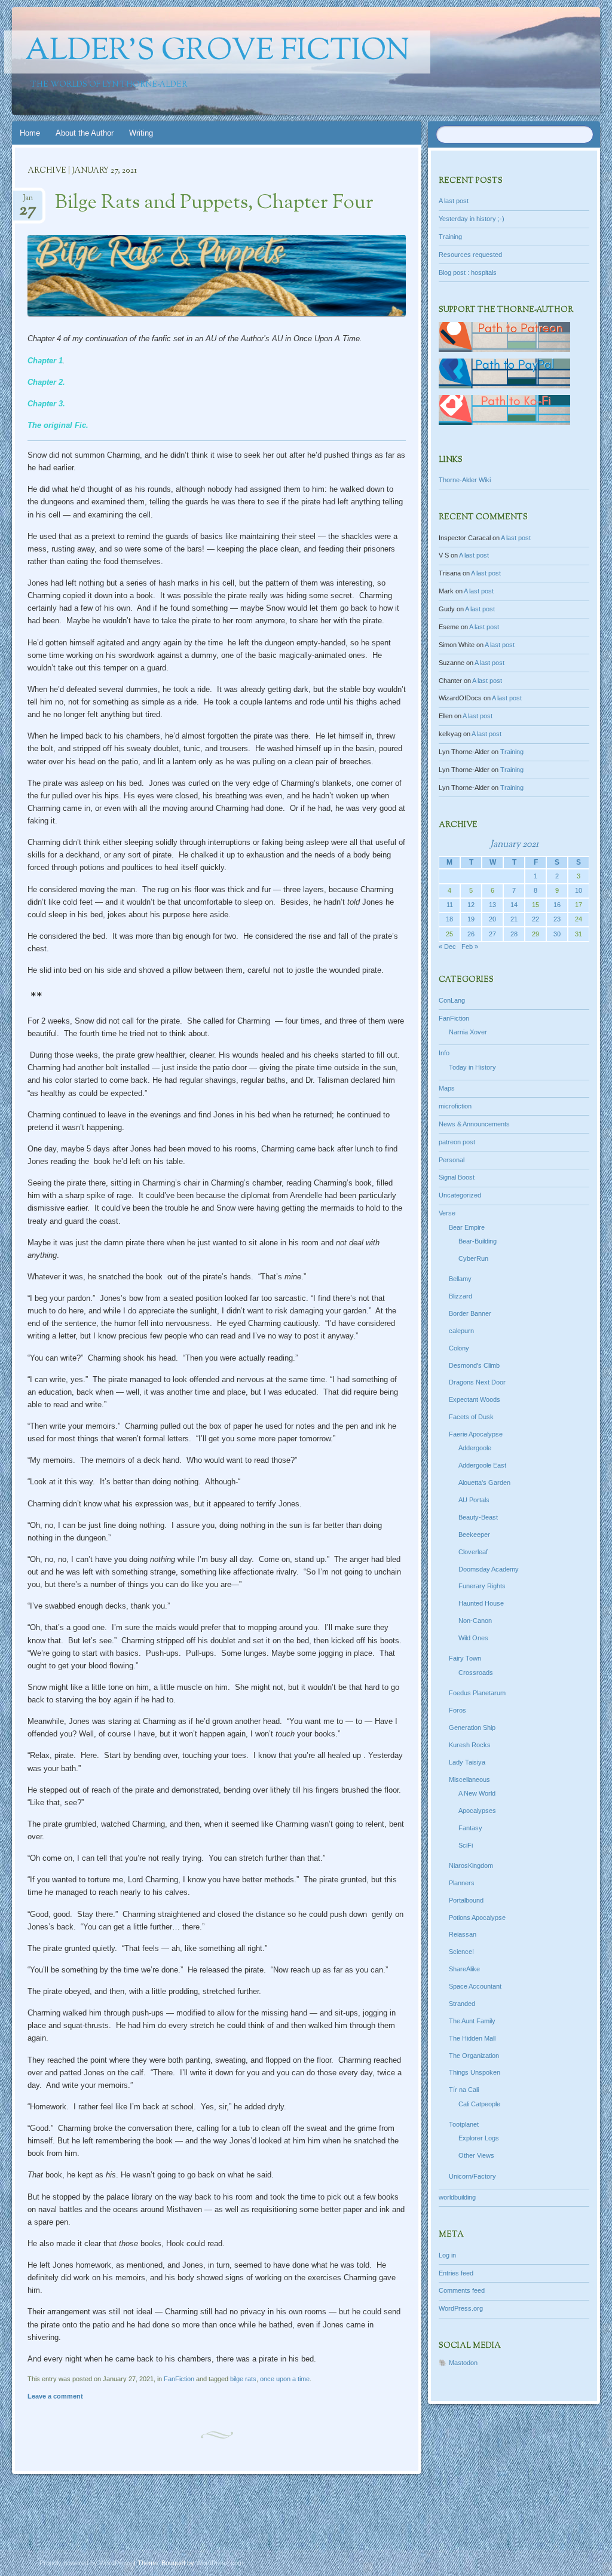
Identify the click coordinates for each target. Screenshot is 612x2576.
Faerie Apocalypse (476, 1434)
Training (450, 237)
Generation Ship (472, 1727)
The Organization (474, 2056)
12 (471, 905)
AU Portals (474, 1500)
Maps (447, 1088)
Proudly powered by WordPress (86, 2563)
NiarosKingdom (471, 1866)
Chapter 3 (45, 404)
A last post (454, 201)
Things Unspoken (475, 2072)
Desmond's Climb (474, 1365)
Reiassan (463, 1934)
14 (514, 905)
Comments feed (462, 2290)
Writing (141, 133)
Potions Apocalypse (477, 1918)
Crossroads (476, 1673)
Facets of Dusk (471, 1417)
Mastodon (463, 2363)
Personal (452, 1160)
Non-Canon (475, 1621)
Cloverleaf (473, 1552)
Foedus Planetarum (477, 1693)
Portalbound (466, 1900)
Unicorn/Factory (472, 2176)
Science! (461, 1952)
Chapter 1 (45, 361)
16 (557, 905)
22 (535, 919)
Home (30, 133)
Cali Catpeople (479, 2104)
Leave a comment (55, 2396)
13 (492, 905)
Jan (28, 202)
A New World (477, 1793)
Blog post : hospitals (468, 272)
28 (514, 934)
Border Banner (470, 1313)
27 (492, 934)
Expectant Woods (475, 1399)
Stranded (462, 2004)
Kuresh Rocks (470, 1745)
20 (492, 919)
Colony (459, 1348)
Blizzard (460, 1296)
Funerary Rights (482, 1586)
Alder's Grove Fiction (217, 52)
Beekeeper (474, 1534)
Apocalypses (477, 1811)
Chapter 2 (45, 382)
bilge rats (243, 2379)
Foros (458, 1710)
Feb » (470, 947)
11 (450, 905)
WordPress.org (461, 2308)
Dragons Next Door (477, 1382)
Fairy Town (465, 1658)
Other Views (476, 2155)
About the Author (85, 133)
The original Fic (57, 425)
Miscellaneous (469, 1779)
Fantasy (470, 1828)
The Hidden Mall (472, 2038)
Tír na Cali (464, 2090)
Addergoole (475, 1448)
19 (471, 919)
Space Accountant (475, 1986)
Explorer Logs (479, 2138)
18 (449, 919)
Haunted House (481, 1603)
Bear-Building (478, 1241)
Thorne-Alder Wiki (465, 480)
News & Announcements (474, 1124)
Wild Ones (473, 1638)
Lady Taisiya (467, 1762)
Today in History (472, 1067)
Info (444, 1053)
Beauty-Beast (478, 1517)
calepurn (461, 1331)
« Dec (447, 947)
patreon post (457, 1142)
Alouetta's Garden (484, 1482)
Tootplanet (464, 2124)
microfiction (455, 1106)
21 (514, 919)
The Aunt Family (472, 2021)
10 (579, 890)
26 (471, 934)
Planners (462, 1883)
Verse (447, 1213)
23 (557, 919)
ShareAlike (464, 1969)
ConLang (452, 1000)
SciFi (466, 1845)
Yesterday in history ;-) (472, 219)
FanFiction (179, 2379)
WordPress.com (220, 2563)
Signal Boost (457, 1177)
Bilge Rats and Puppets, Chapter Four (214, 203)
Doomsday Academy (489, 1569)
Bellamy (460, 1279)
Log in (447, 2255)
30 (557, 934)
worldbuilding (457, 2197)
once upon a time (285, 2379)
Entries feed (456, 2273)
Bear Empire (467, 1227)
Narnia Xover (468, 1032)
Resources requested (470, 255)
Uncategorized (460, 1195)
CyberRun (473, 1258)
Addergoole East (482, 1465)
